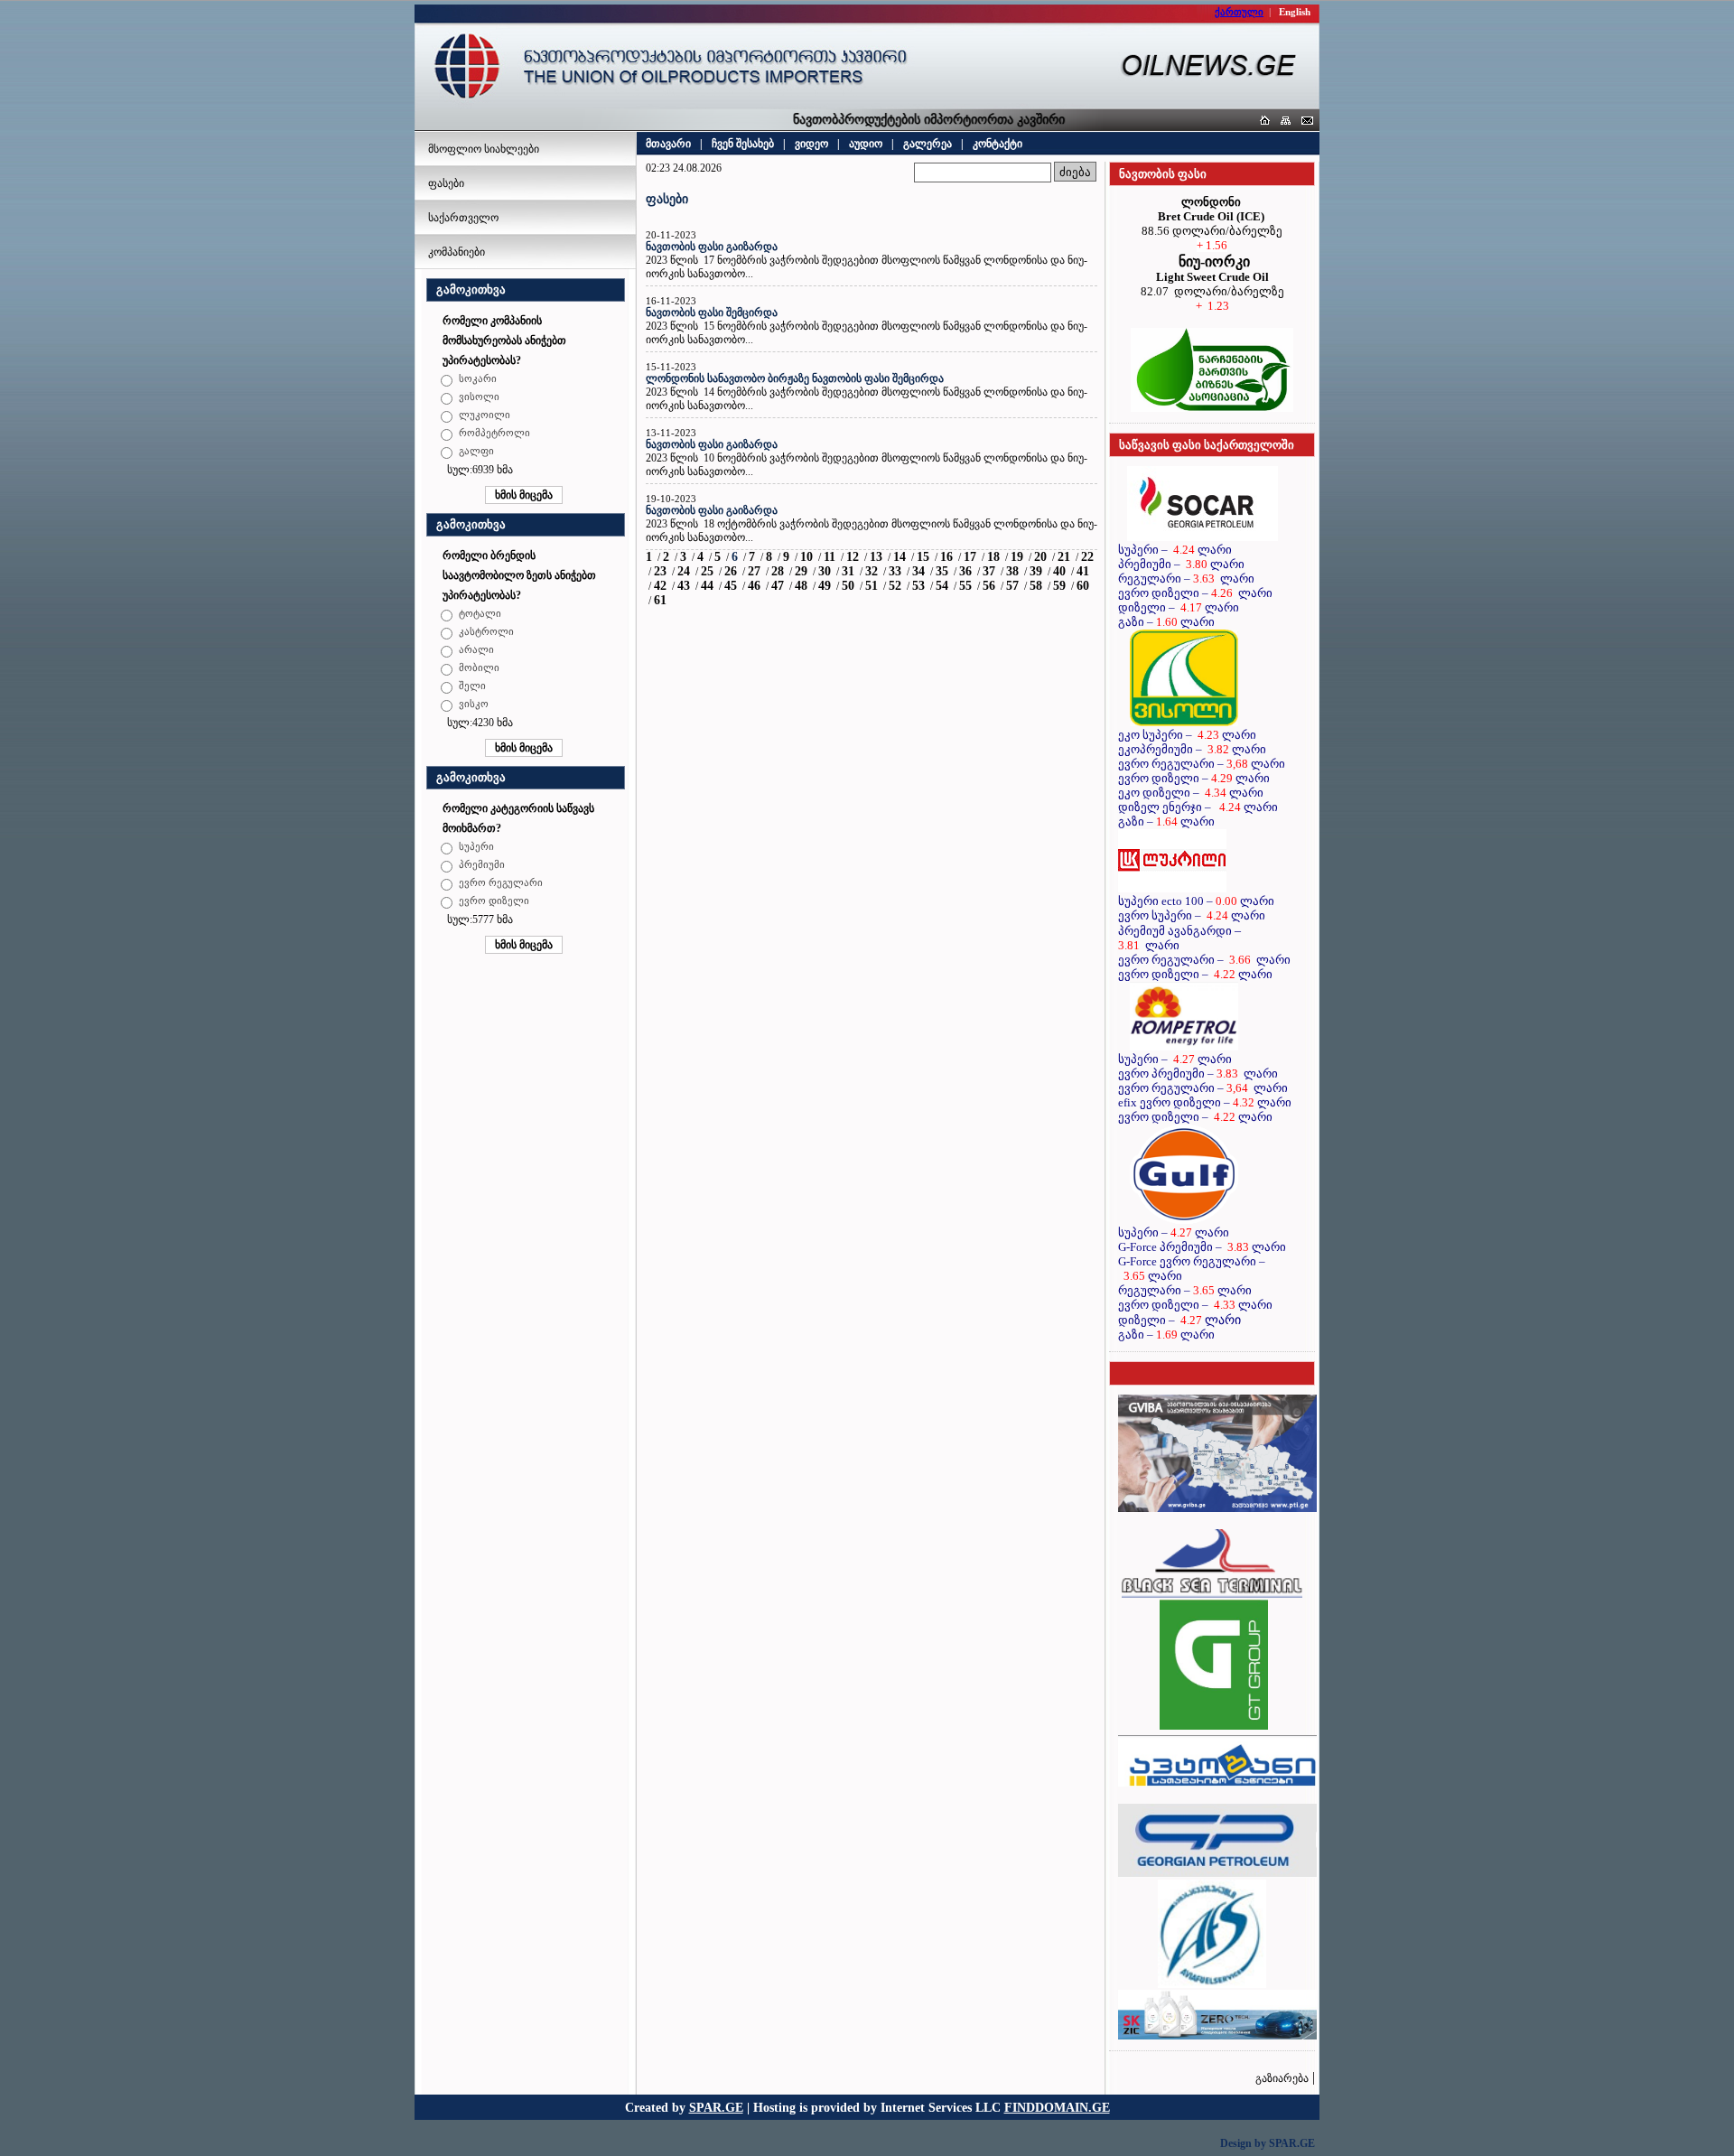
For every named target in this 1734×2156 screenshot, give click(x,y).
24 (684, 571)
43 (684, 586)
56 (989, 586)
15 (923, 557)
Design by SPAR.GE (1268, 2143)
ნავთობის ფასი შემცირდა (712, 313)
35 (942, 571)
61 (660, 600)
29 (801, 571)
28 (778, 571)
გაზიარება (1282, 2078)
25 (707, 571)
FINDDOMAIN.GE (1057, 2107)
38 (1012, 571)
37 (989, 571)
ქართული (1239, 12)
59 (1059, 586)
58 (1036, 586)
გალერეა (928, 144)
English (1295, 12)
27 (754, 571)
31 (848, 571)
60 (1083, 586)
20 (1040, 557)
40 (1059, 571)
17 (970, 557)
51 (872, 586)
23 (660, 571)
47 (778, 586)
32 (872, 571)
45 (731, 586)
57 (1012, 586)
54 (942, 586)
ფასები (446, 183)
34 (918, 571)
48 (801, 586)
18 (993, 557)
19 (1017, 557)
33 (895, 571)
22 (1087, 557)
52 (895, 586)
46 (754, 586)
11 (830, 557)
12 (853, 557)
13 (876, 557)
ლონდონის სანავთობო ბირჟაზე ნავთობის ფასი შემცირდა (795, 378)
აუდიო (866, 144)
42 (660, 586)
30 (825, 571)
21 (1064, 557)
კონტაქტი (998, 144)
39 (1036, 571)
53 (918, 586)
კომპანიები (457, 252)
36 (965, 571)
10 (806, 557)
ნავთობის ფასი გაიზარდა (712, 247)
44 (707, 586)
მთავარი (668, 144)
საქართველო (463, 218)
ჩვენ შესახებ (743, 144)
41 (1083, 571)
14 (900, 557)
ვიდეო (811, 144)
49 (825, 586)
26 (731, 571)
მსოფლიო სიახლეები (484, 149)
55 (965, 586)
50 (848, 586)
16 (946, 557)
